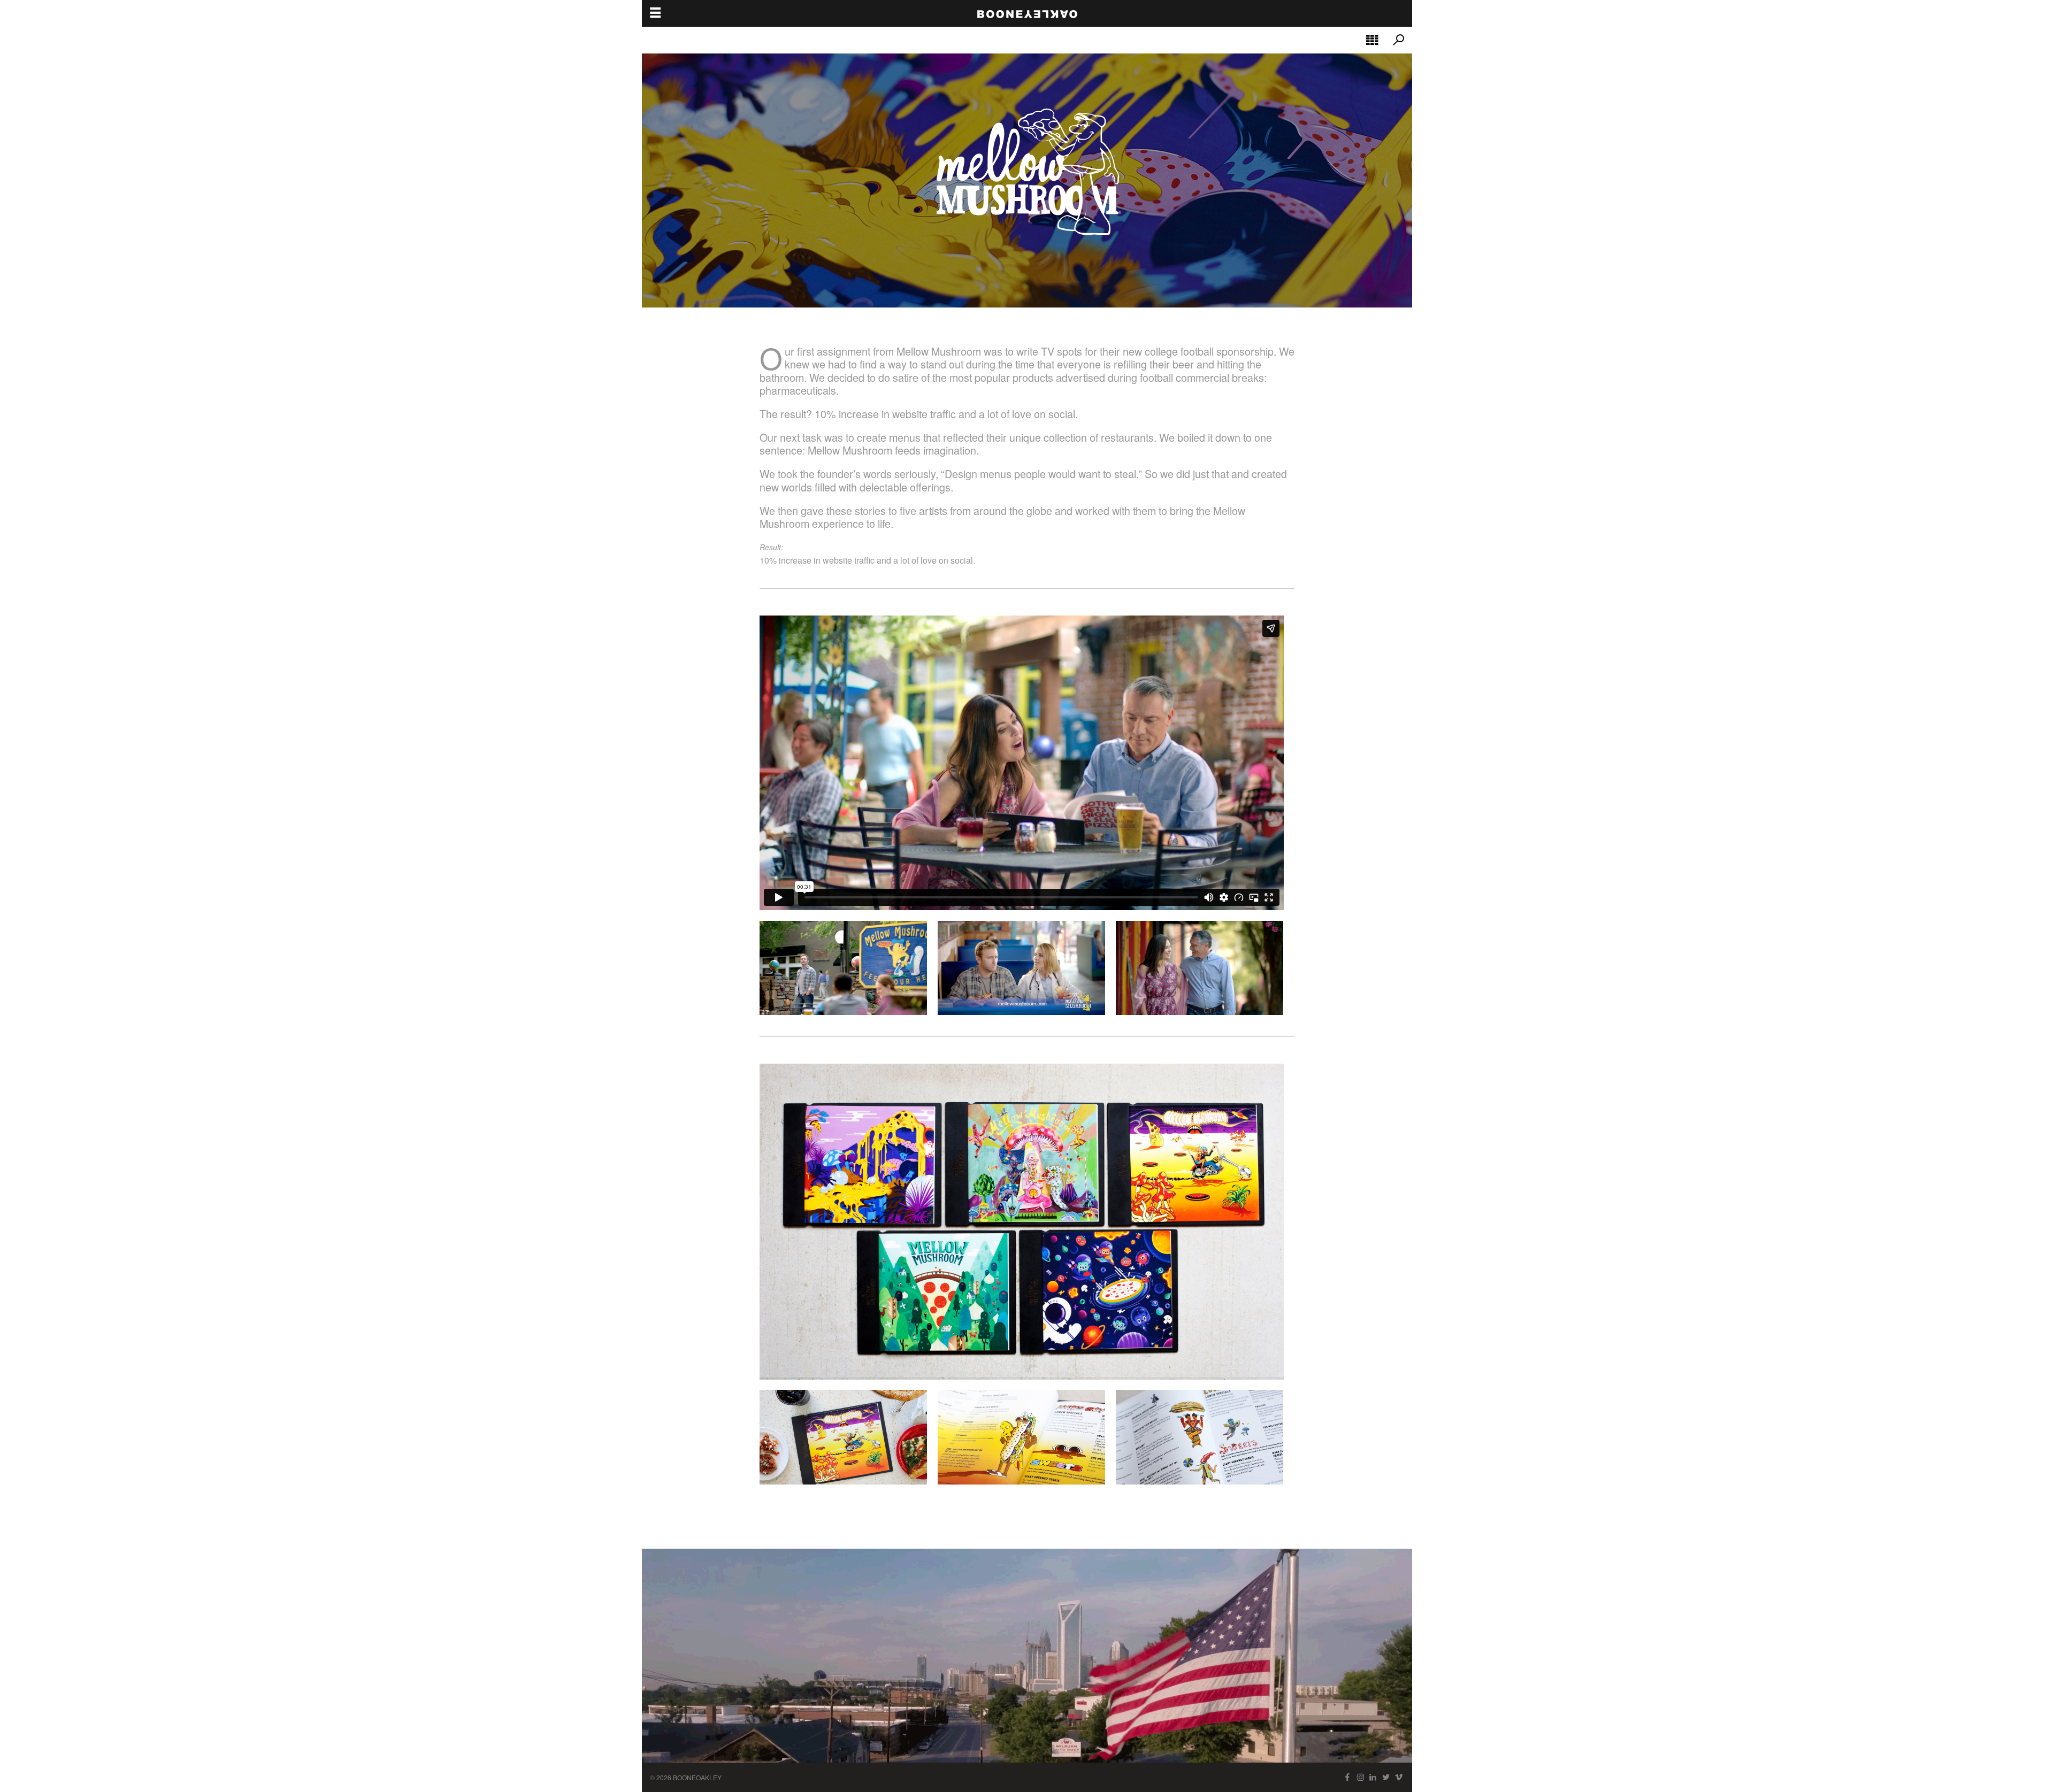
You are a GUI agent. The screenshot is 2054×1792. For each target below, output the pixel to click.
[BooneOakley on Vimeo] (1399, 1777)
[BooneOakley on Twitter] (1386, 1777)
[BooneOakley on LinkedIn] (1373, 1777)
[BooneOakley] (1027, 12)
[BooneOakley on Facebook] (1347, 1777)
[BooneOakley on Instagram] (1360, 1777)
